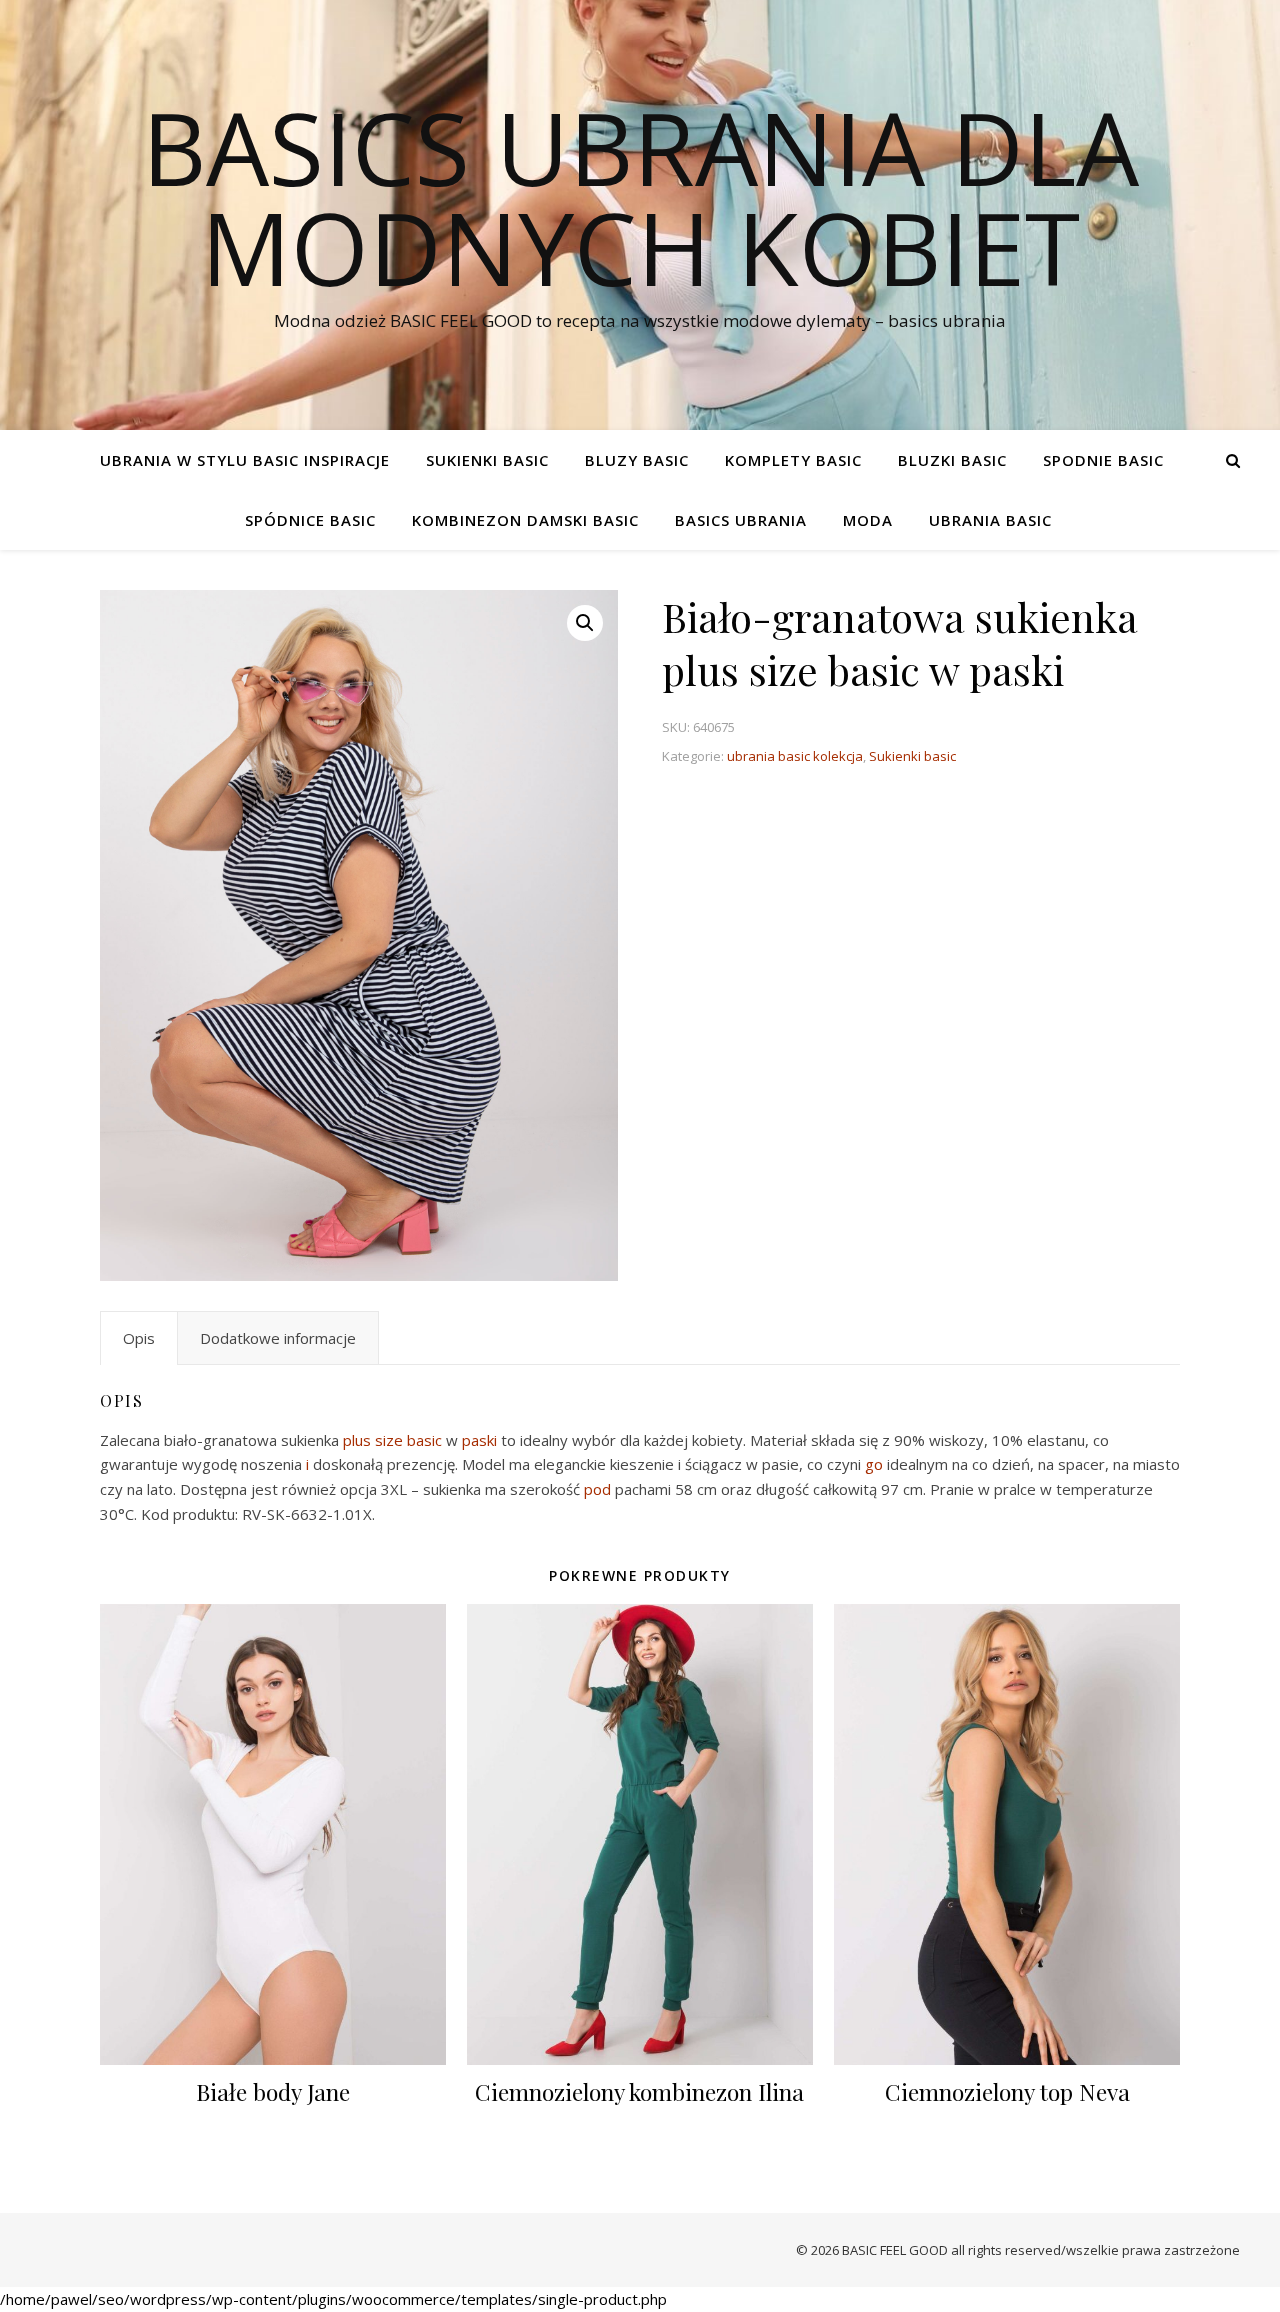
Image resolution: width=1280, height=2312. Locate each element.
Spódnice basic (310, 520)
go (874, 1464)
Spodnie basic (1103, 460)
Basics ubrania (741, 520)
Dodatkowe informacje (278, 1338)
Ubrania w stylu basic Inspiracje (245, 460)
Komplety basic (793, 460)
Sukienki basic (487, 460)
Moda (868, 520)
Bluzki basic (952, 460)
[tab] (139, 1338)
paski (479, 1440)
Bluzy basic (637, 460)
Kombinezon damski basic (525, 520)
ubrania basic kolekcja (795, 756)
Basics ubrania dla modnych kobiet (640, 197)
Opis (139, 1338)
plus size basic (392, 1440)
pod (597, 1489)
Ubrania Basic (990, 520)
